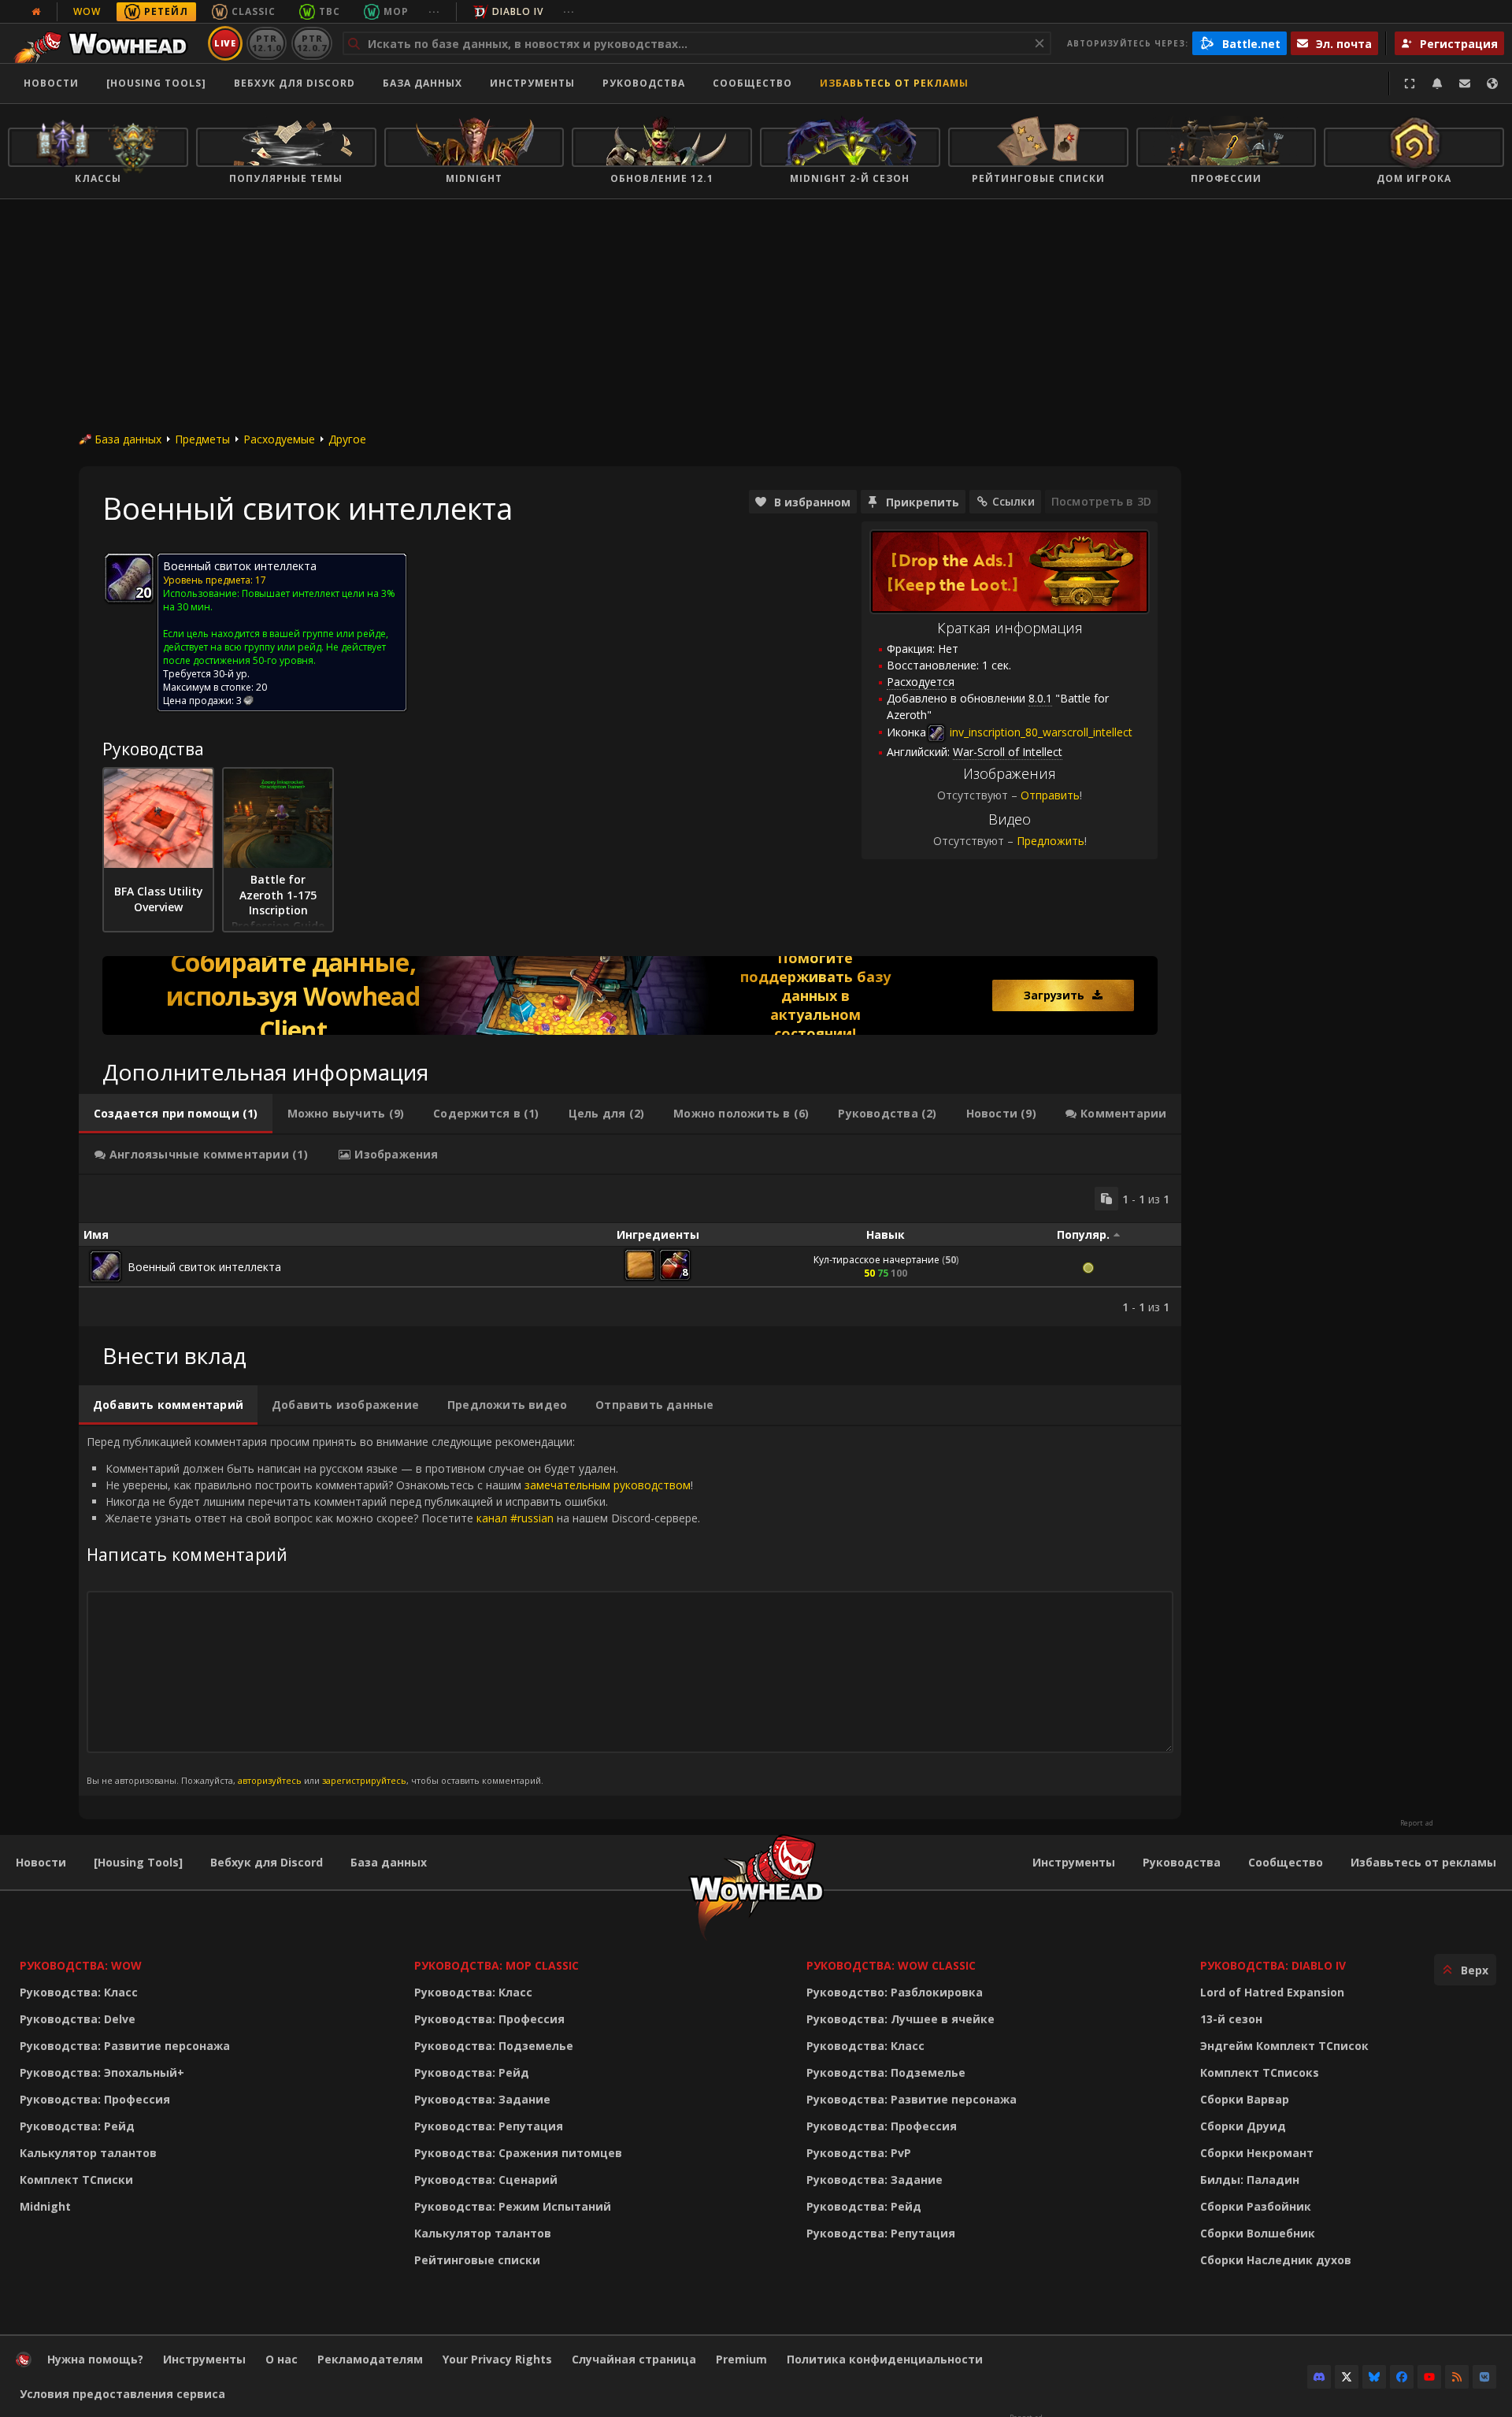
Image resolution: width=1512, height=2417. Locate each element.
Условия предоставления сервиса (122, 2394)
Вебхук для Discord (295, 83)
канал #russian (515, 1518)
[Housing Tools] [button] (156, 83)
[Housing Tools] (138, 1862)
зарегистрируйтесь (364, 1780)
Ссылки (1014, 501)
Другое (347, 439)
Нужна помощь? (95, 2359)
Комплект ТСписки (76, 2180)
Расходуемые (279, 439)
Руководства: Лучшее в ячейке (901, 2019)
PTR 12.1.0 (267, 43)
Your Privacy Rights (497, 2359)
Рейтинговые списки (477, 2260)
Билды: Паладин (1250, 2180)
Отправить (1050, 795)
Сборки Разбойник (1256, 2206)
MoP (396, 11)
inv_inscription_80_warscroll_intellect (1039, 732)
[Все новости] (36, 12)
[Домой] (105, 43)
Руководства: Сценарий (486, 2180)
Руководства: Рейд (77, 2126)
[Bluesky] (1374, 2377)
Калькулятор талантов (88, 2153)
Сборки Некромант (1257, 2153)
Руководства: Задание (482, 2099)
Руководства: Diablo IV (1273, 1965)
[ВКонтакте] (1484, 2377)
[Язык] (1492, 83)
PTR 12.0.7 (311, 43)
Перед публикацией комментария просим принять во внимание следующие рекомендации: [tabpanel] (393, 1610)
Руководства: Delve (78, 2019)
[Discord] (1319, 2377)
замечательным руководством (608, 1485)
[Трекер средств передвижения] (630, 995)
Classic (254, 11)
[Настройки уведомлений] (1437, 83)
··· (434, 11)
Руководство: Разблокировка (895, 1992)
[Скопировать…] (1106, 1199)
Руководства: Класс (79, 1992)
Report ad (1417, 1823)
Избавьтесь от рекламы (894, 83)
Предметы (202, 439)
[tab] (176, 1114)
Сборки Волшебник (1258, 2233)
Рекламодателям (370, 2359)
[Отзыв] (1465, 83)
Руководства (644, 83)
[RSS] (1457, 2377)
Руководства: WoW (81, 1965)
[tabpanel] (630, 1251)
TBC (330, 11)
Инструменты (1074, 1862)
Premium (741, 2359)
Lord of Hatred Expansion (1272, 1992)
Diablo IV (518, 11)
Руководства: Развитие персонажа (125, 2046)
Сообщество (752, 83)
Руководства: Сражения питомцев (518, 2153)
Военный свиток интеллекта (204, 1267)
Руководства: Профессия (95, 2099)
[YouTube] (1429, 2377)
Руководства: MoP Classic (497, 1965)
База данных (422, 83)
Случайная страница (634, 2359)
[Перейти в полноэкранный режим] (1410, 83)
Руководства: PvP (859, 2153)
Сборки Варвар (1245, 2099)
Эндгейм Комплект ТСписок (1284, 2046)
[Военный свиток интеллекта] (106, 1266)
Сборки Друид (1243, 2126)
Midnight (45, 2206)
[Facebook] (1402, 2377)
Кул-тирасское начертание (876, 1260)
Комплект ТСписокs (1260, 2072)
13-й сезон (1231, 2019)
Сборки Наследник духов (1276, 2260)
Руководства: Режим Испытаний (513, 2206)
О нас (282, 2359)
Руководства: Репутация (489, 2126)
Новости (51, 83)
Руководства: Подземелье (494, 2046)
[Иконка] (129, 578)
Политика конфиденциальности (885, 2359)
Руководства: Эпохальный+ (102, 2072)
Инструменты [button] (532, 83)
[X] (1347, 2377)
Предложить (1051, 841)
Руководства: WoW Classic (891, 1965)
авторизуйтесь (270, 1780)
